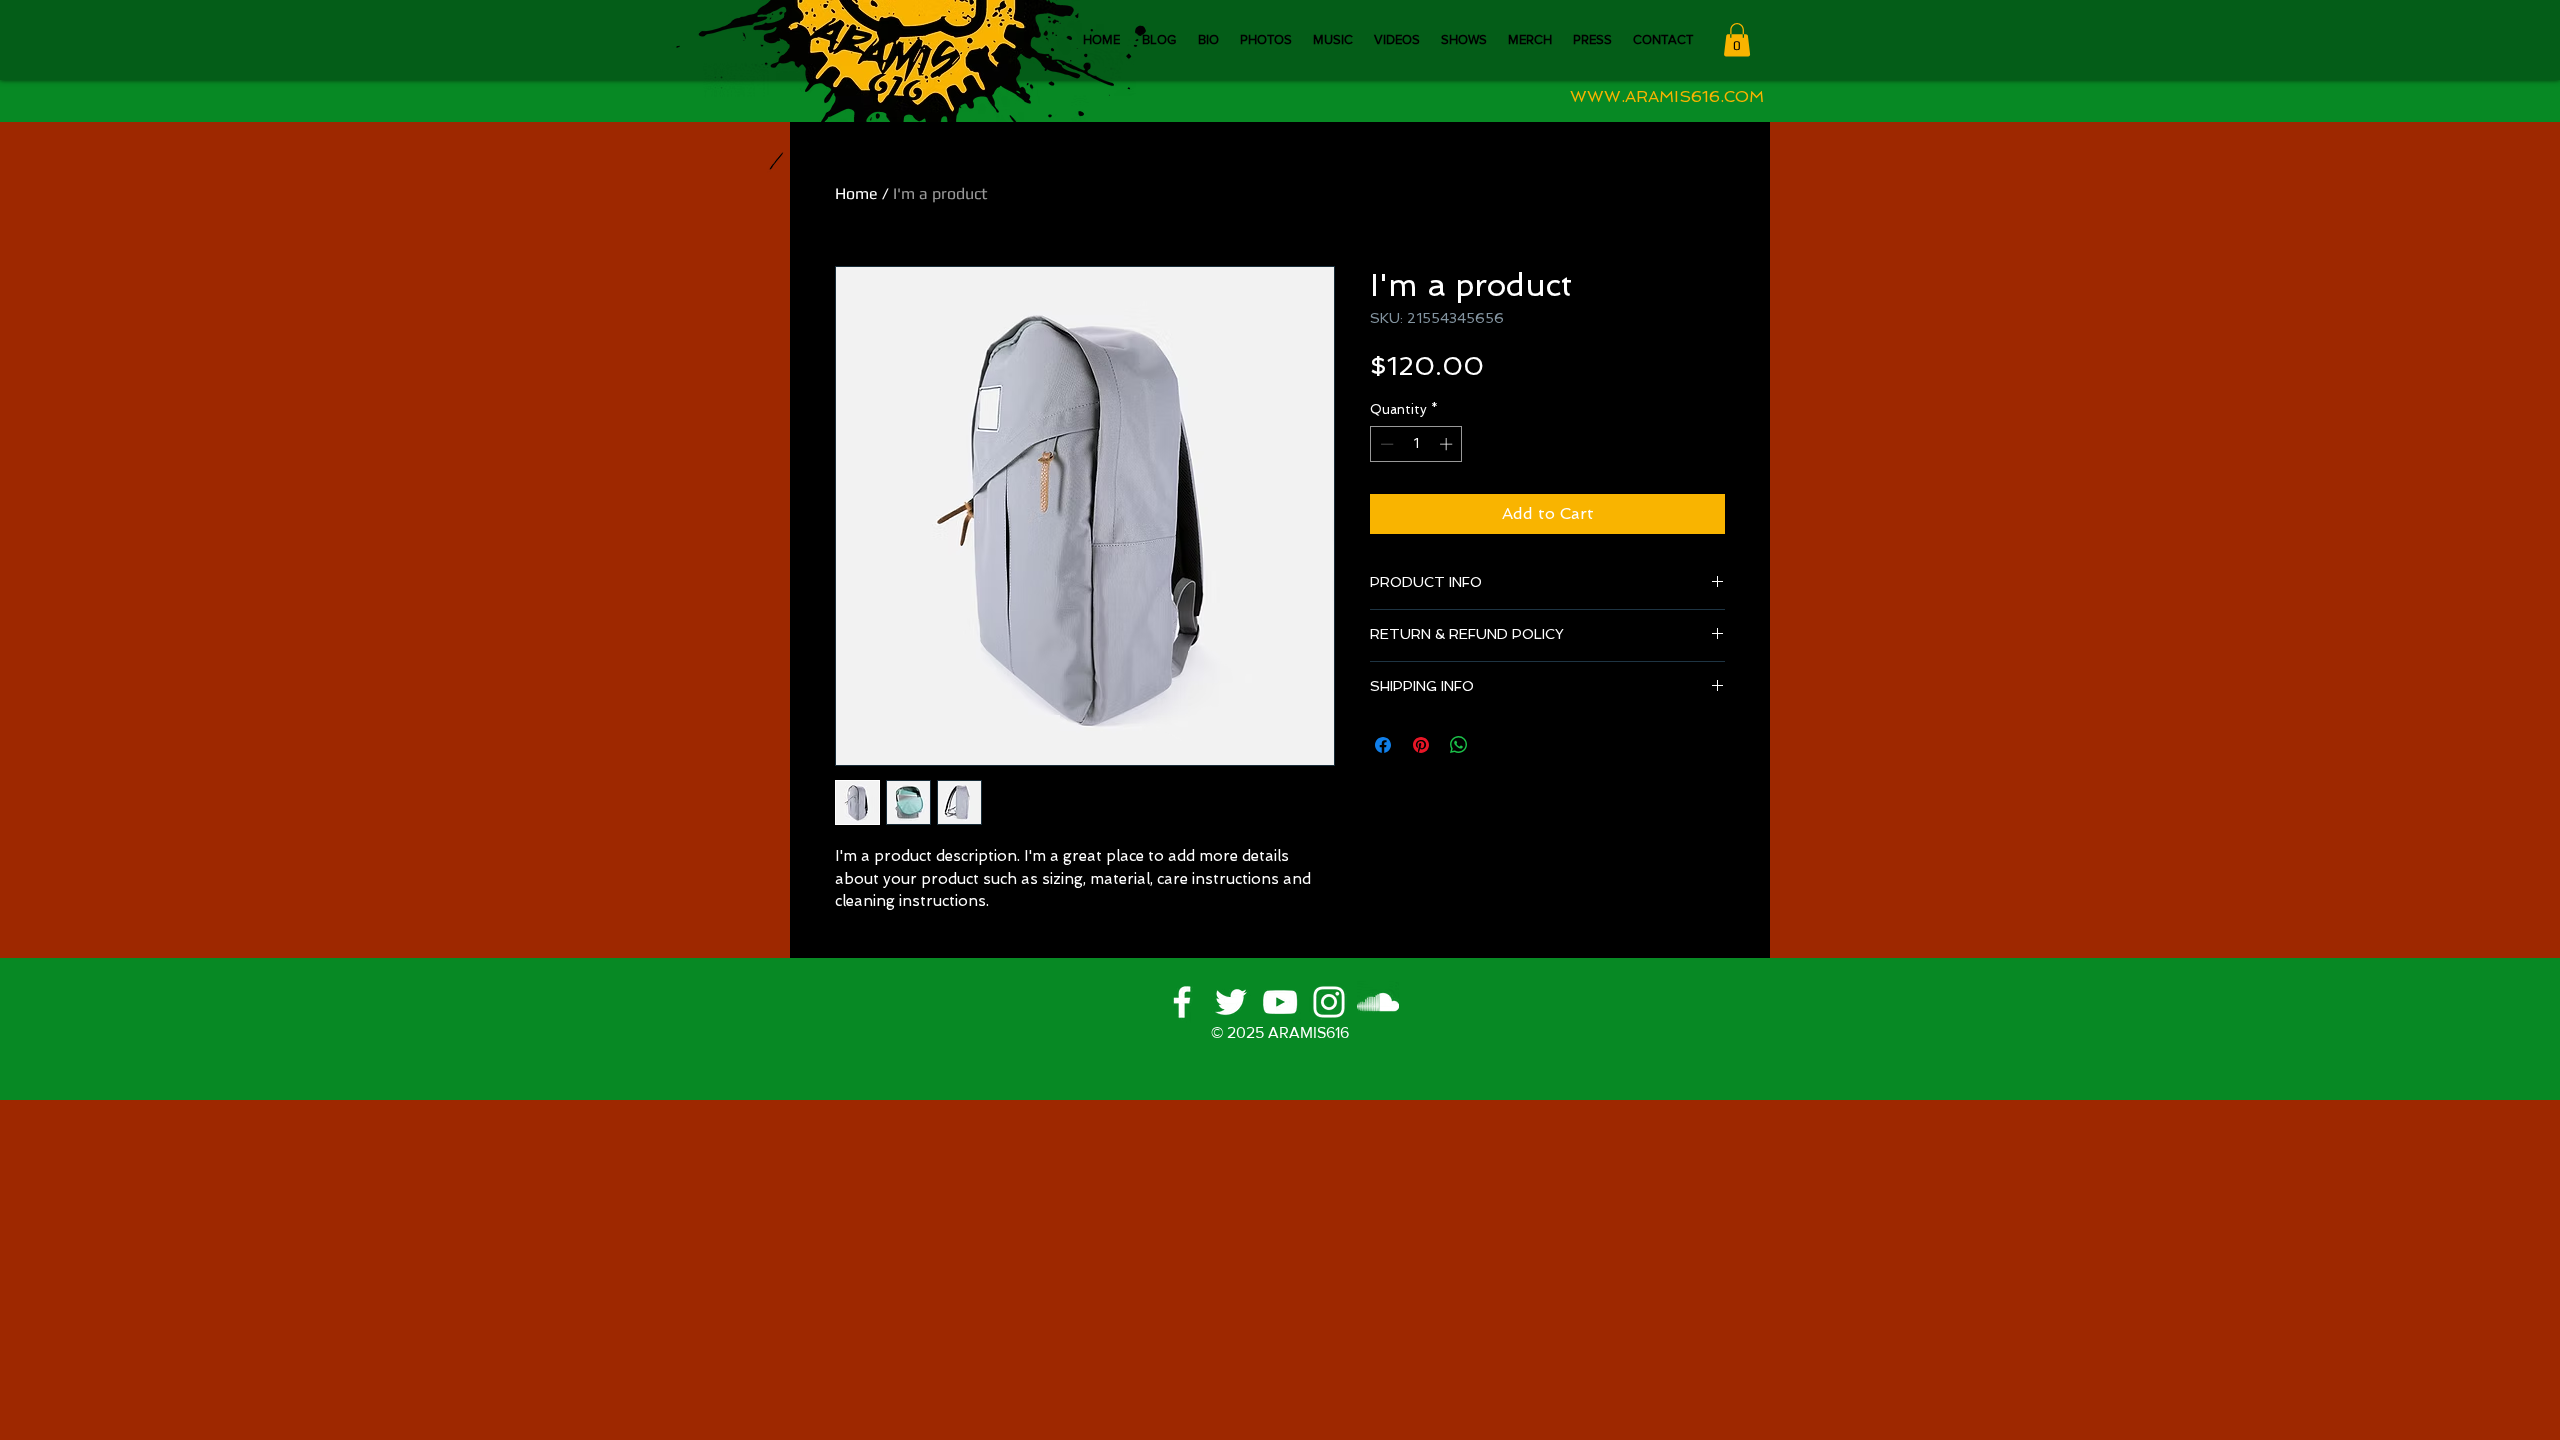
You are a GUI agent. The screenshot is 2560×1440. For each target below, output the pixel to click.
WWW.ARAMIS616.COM (1667, 96)
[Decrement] (1385, 444)
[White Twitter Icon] (1231, 1002)
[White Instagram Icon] (1329, 1002)
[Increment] (1448, 444)
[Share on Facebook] (1383, 745)
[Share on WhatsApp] (1459, 745)
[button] (1737, 39)
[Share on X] (1497, 745)
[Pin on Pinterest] (1421, 745)
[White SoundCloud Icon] (1378, 1002)
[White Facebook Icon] (1182, 1002)
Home (856, 193)
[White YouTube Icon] (1280, 1002)
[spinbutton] (1416, 444)
